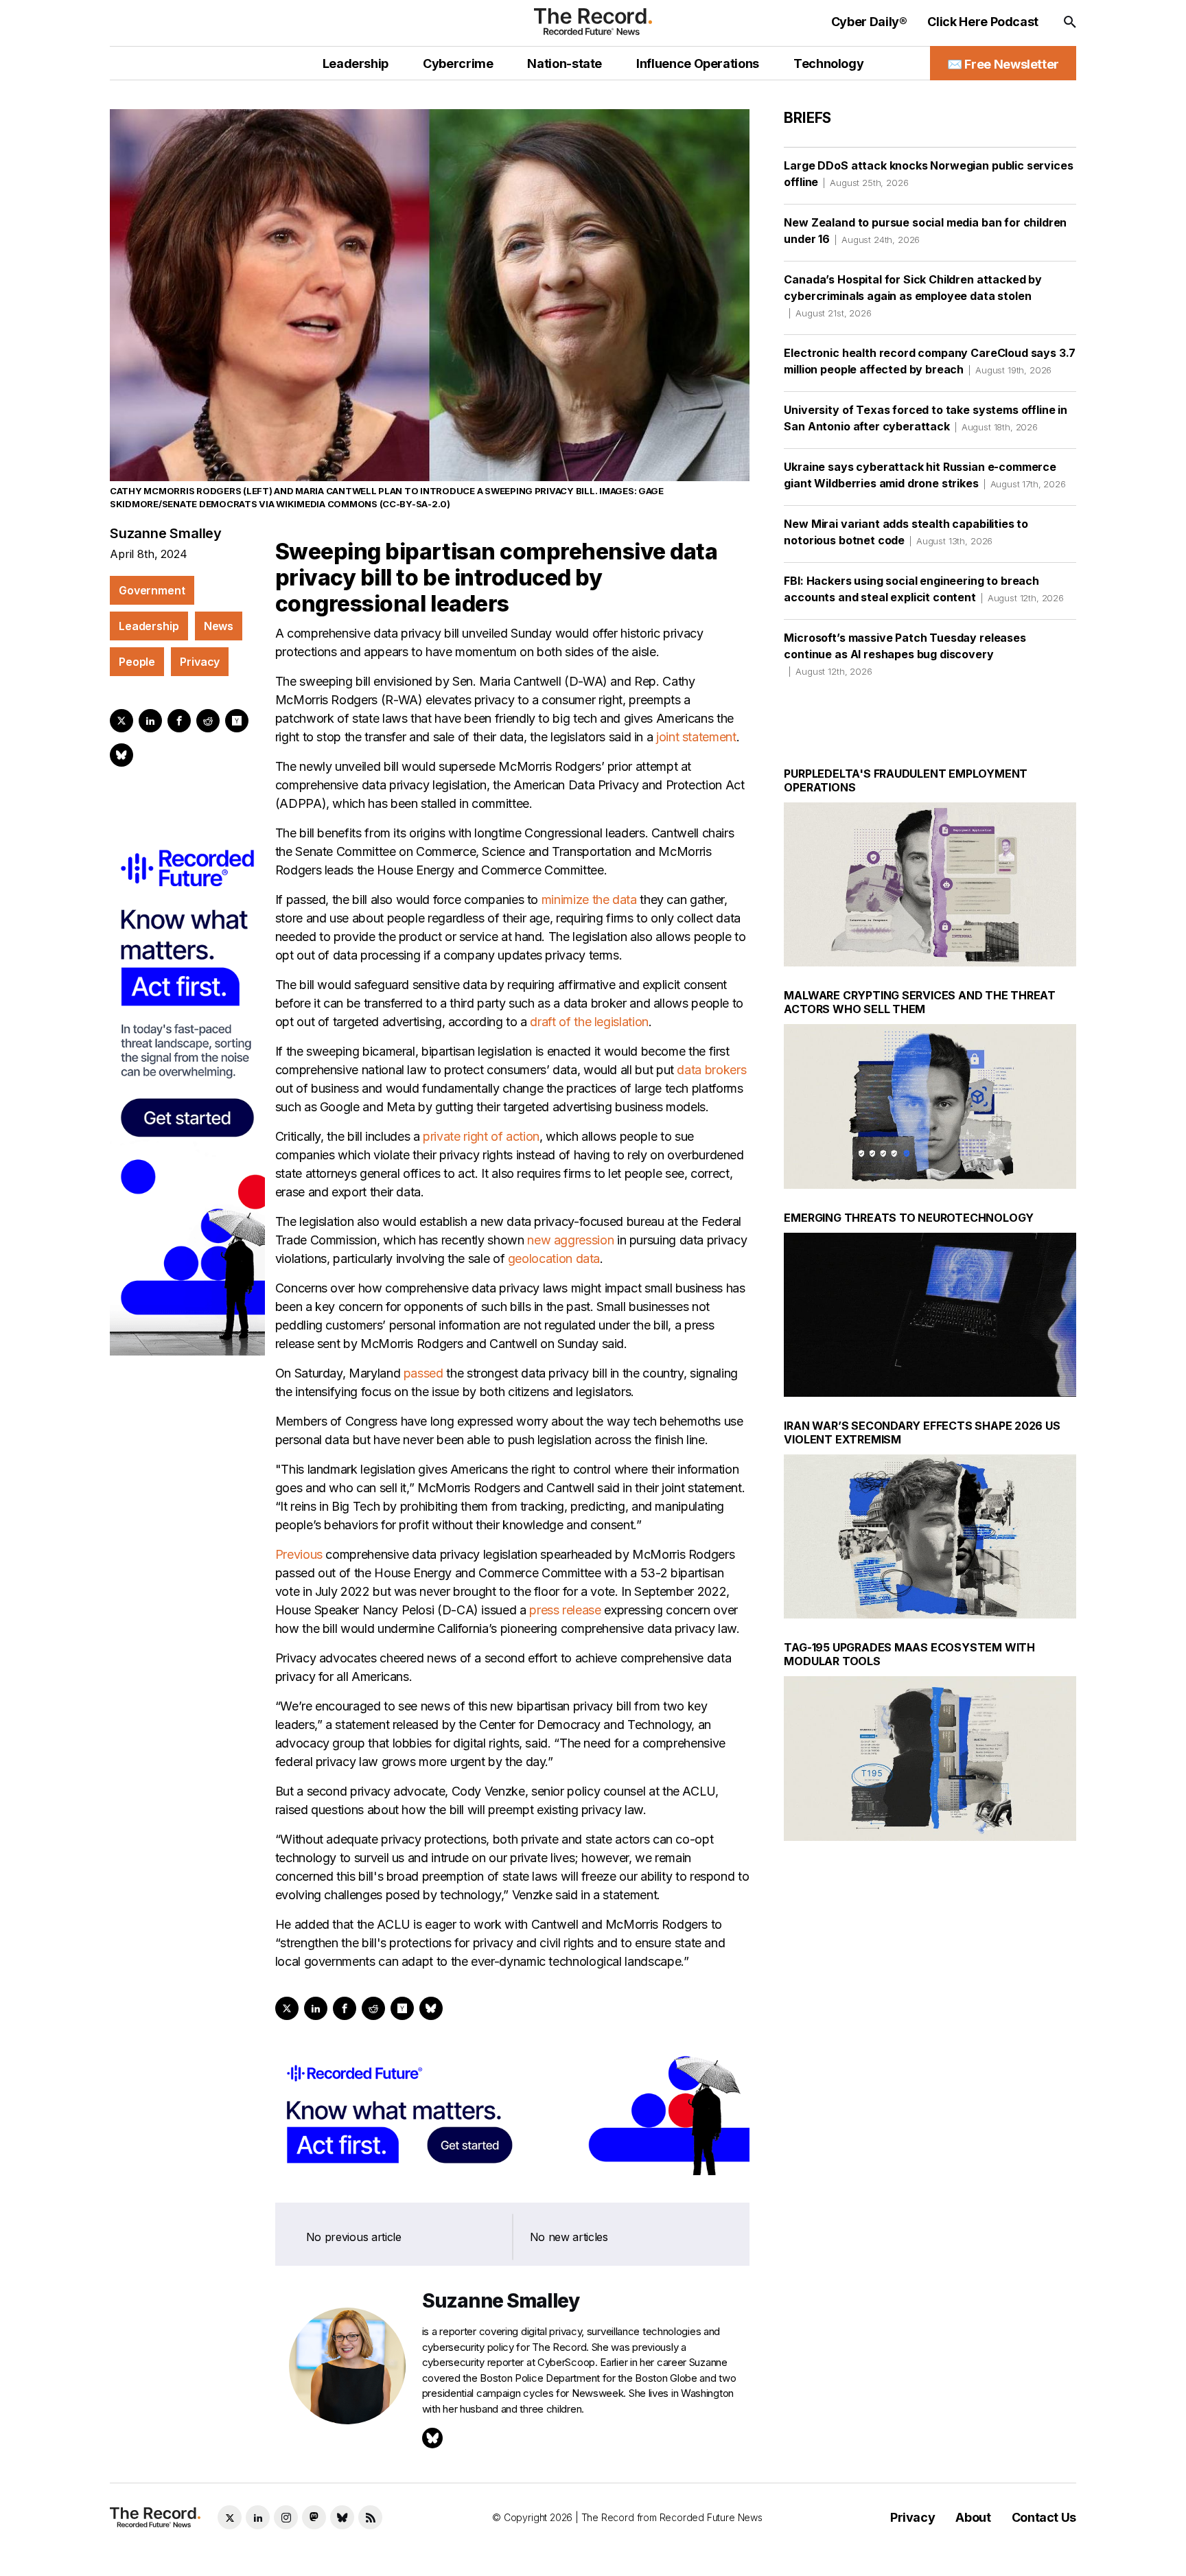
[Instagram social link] (286, 2517)
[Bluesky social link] (342, 2517)
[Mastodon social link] (314, 2517)
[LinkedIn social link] (258, 2517)
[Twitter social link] (230, 2517)
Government (152, 590)
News (219, 626)
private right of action (481, 1136)
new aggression (570, 1240)
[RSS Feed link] (370, 2517)
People (137, 662)
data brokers (711, 1070)
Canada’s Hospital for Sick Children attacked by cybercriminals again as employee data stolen (912, 295)
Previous (299, 1554)
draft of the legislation (589, 1022)
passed (423, 1373)
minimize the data (589, 900)
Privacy (200, 662)
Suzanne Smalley (166, 533)
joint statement (696, 737)
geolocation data (554, 1258)
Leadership (149, 626)
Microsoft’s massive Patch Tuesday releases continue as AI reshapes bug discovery (905, 654)
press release (565, 1610)
